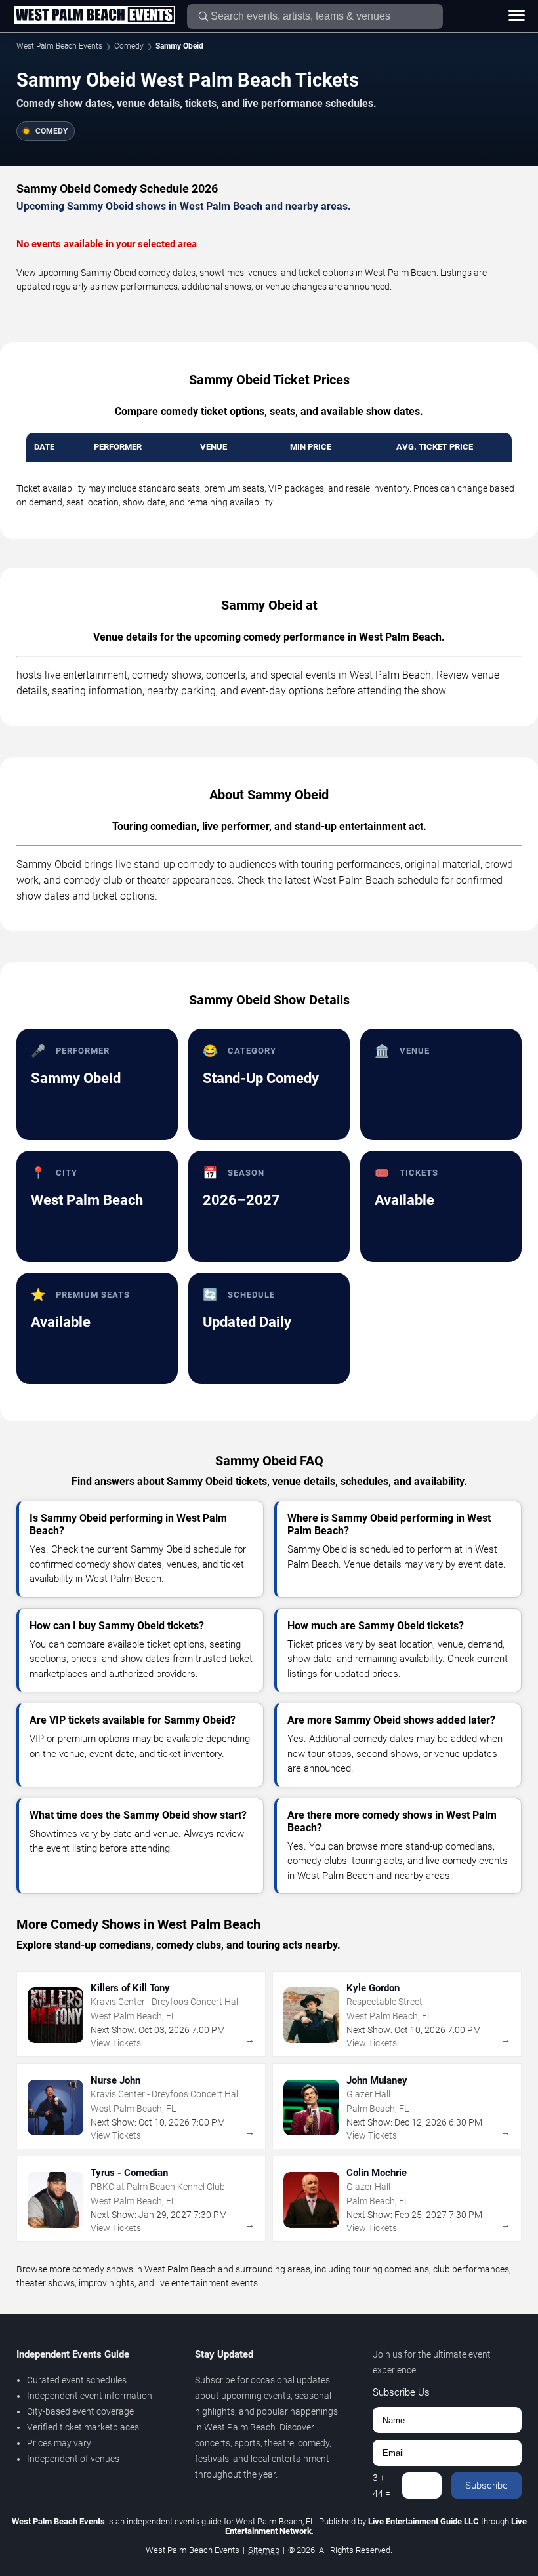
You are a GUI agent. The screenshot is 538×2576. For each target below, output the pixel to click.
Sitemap (264, 2550)
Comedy (129, 46)
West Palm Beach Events (59, 46)
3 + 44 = (382, 2486)
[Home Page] (94, 16)
